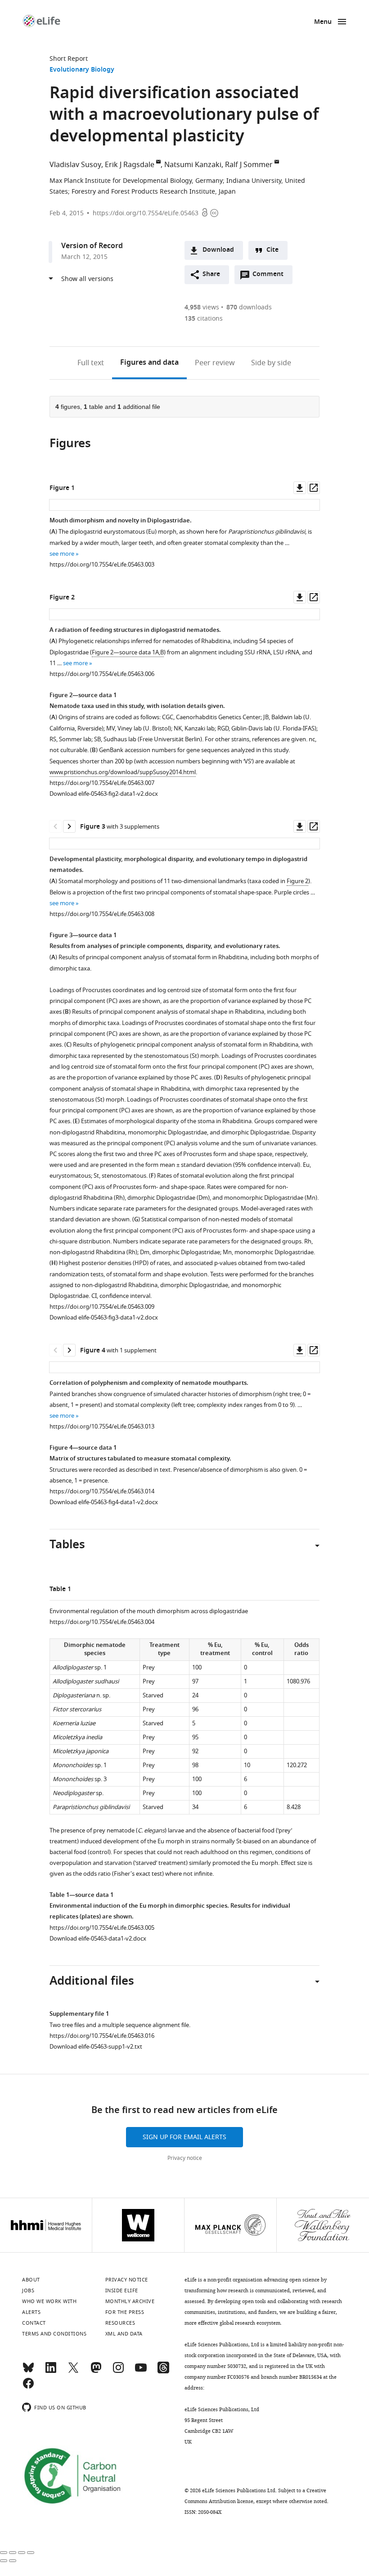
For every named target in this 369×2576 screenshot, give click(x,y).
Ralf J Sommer (249, 165)
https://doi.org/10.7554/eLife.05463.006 (102, 674)
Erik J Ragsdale (130, 165)
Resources (120, 2323)
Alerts (31, 2312)
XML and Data (124, 2334)
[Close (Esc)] (4, 2553)
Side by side (271, 363)
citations (204, 319)
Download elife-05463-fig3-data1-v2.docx (104, 1317)
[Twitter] (73, 2372)
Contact (34, 2323)
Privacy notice (185, 2158)
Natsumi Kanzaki (193, 165)
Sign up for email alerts (184, 2137)
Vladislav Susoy (75, 165)
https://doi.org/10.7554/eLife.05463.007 (102, 783)
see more (62, 554)
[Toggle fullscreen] (22, 2553)
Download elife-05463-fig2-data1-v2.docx (104, 794)
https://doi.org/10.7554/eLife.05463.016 (102, 2036)
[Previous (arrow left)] (4, 2561)
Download (218, 250)
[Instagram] (118, 2372)
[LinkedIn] (51, 2372)
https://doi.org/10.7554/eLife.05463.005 (102, 1928)
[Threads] (163, 2372)
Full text (91, 363)
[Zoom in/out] (31, 2553)
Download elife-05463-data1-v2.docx (98, 1939)
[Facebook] (28, 2387)
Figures (149, 363)
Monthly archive (130, 2301)
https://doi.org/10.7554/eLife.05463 (146, 213)
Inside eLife (122, 2290)
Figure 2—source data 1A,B (128, 652)
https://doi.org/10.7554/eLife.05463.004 (102, 1622)
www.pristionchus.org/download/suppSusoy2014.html (123, 772)
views (202, 307)
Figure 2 (297, 881)
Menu (323, 22)
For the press (125, 2312)
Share (211, 274)
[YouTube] (141, 2372)
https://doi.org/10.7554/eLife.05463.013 (102, 1426)
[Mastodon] (96, 2372)
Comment (271, 277)
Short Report (69, 59)
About (31, 2280)
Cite (272, 250)
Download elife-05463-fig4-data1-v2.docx (104, 1502)
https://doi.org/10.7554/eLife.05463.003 (102, 565)
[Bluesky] (28, 2372)
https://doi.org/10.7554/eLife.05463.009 (102, 1307)
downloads (249, 307)
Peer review (215, 363)
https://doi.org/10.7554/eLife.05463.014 (102, 1491)
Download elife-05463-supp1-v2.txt (96, 2047)
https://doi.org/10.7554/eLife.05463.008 (102, 914)
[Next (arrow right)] (13, 2561)
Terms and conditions (54, 2334)
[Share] (13, 2553)
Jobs (28, 2290)
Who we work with (49, 2301)
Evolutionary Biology (82, 70)
